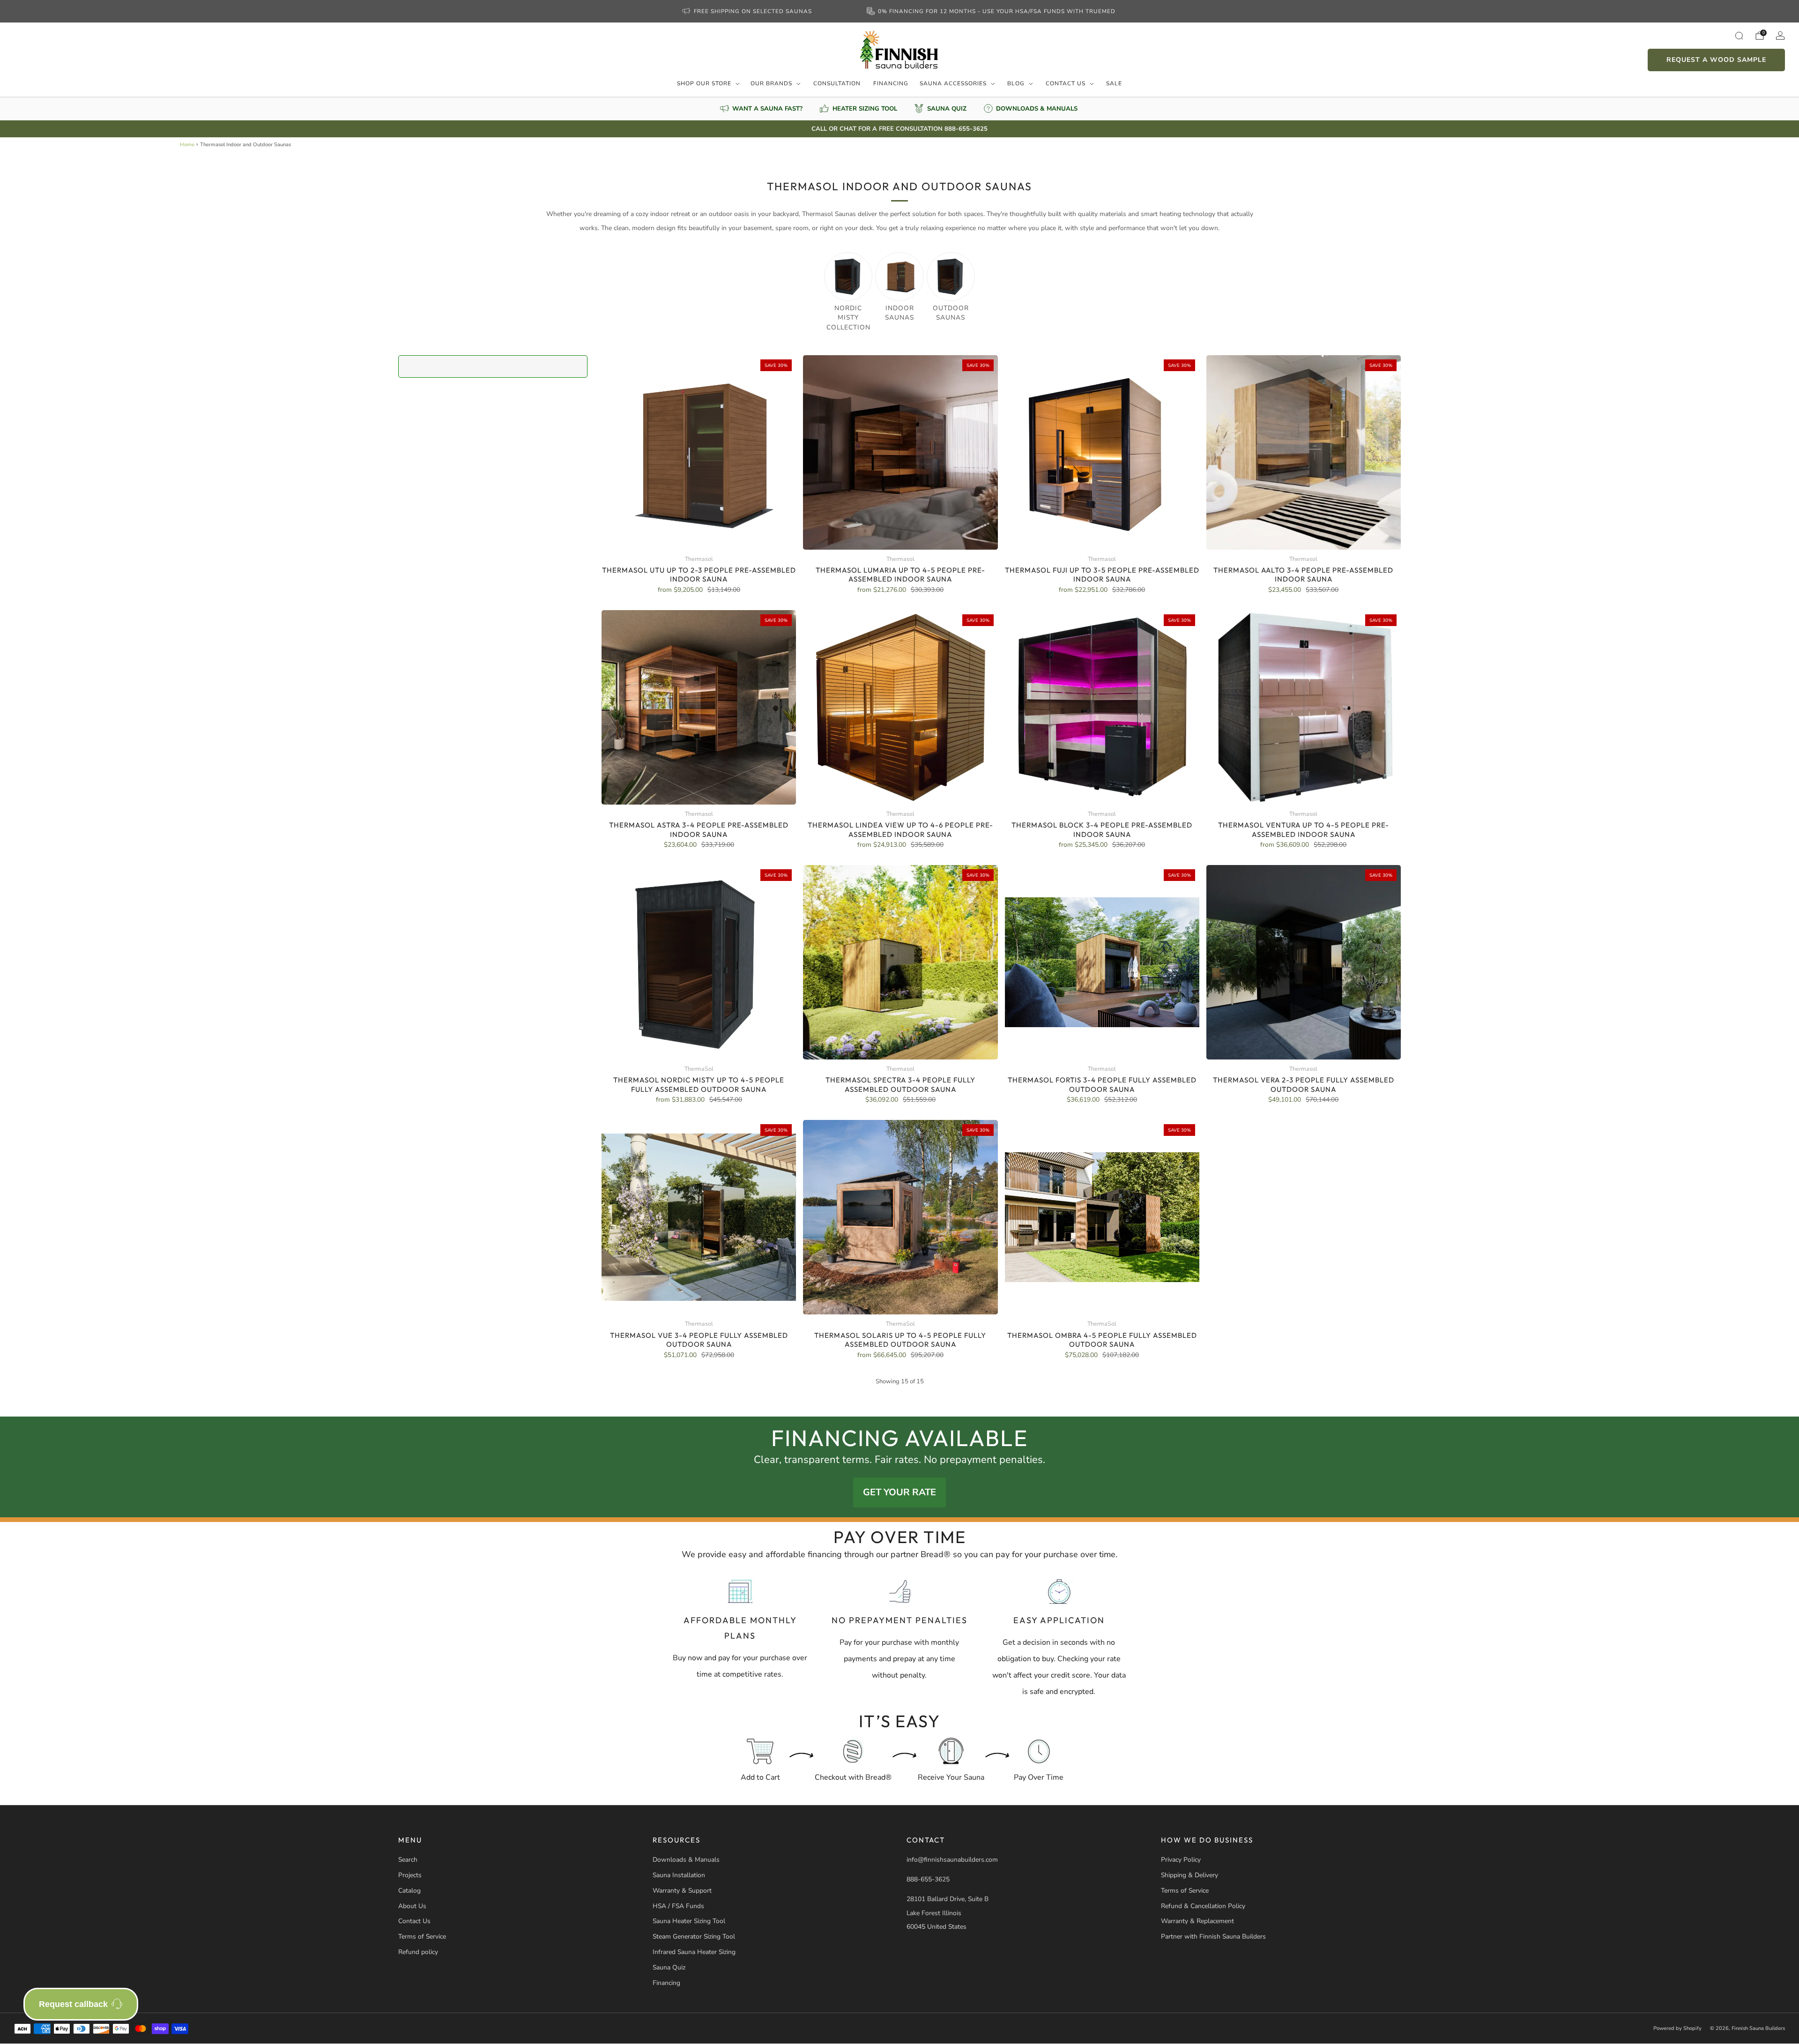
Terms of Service (422, 1936)
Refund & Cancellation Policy (1203, 1906)
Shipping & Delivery (1189, 1875)
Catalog (409, 1891)
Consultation (837, 83)
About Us (412, 1906)
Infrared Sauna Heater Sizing (694, 1952)
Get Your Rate (899, 1492)
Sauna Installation (679, 1875)
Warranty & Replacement (1197, 1921)
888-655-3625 (928, 1879)
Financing (891, 83)
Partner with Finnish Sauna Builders (1213, 1936)
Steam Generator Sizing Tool (694, 1936)
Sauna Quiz (669, 1967)
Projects (410, 1875)
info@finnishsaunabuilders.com (952, 1860)
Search (408, 1860)
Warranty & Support (682, 1891)
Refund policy (418, 1952)
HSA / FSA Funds (678, 1906)
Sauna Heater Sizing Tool (689, 1921)
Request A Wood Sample (1716, 60)
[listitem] (748, 11)
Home (187, 145)
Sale (1114, 83)
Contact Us (1066, 83)
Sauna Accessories (953, 83)
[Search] (1739, 36)
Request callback (73, 2004)
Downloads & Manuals (686, 1860)
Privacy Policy (1181, 1860)
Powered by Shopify (1677, 2028)
